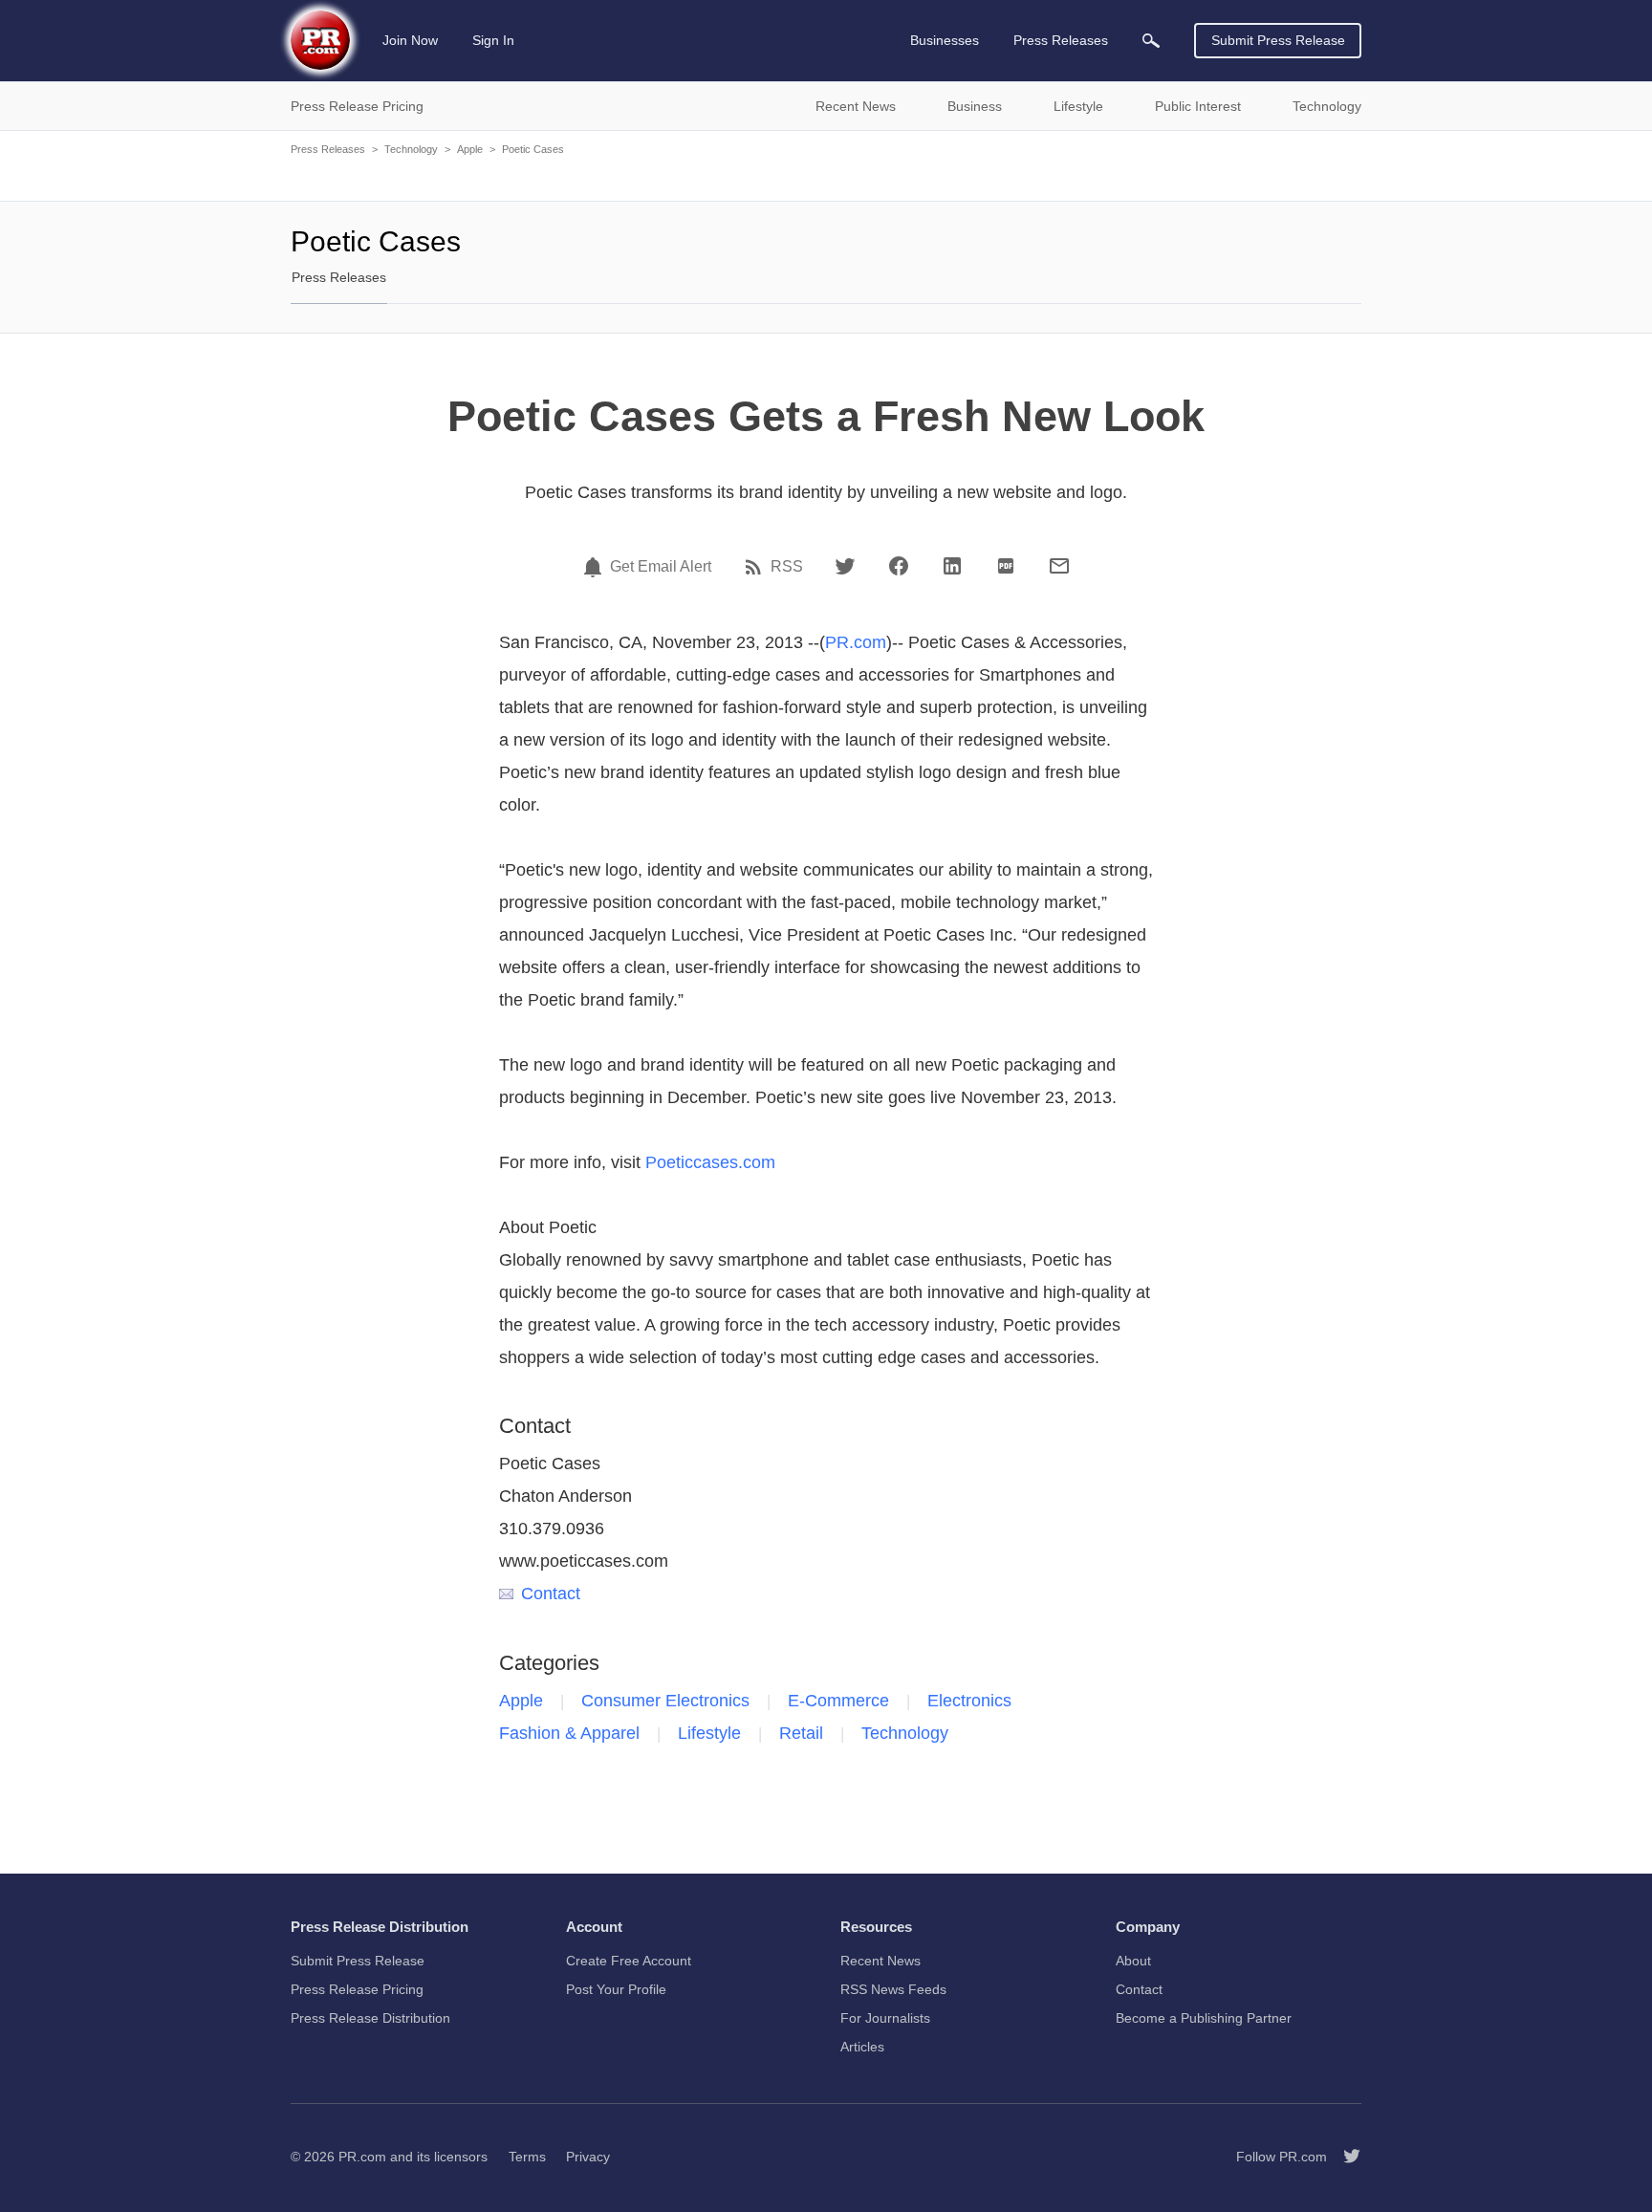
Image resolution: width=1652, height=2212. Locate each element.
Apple (470, 149)
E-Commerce (838, 1701)
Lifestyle (709, 1733)
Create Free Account (629, 1961)
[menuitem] (1151, 41)
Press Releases (328, 149)
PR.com (856, 642)
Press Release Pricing (357, 1989)
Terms (527, 2157)
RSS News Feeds (893, 1989)
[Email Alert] (596, 567)
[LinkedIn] (952, 566)
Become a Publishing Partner (1204, 2018)
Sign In (493, 40)
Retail (801, 1733)
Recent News (880, 1961)
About (1133, 1961)
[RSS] (756, 567)
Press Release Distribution (370, 2018)
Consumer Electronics (665, 1701)
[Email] (1059, 566)
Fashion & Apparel (569, 1733)
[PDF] (1006, 566)
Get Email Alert (661, 567)
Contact (551, 1594)
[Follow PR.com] (1344, 2157)
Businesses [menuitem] (945, 40)
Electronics (969, 1701)
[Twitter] (845, 566)
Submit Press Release (1278, 40)
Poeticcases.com (710, 1162)
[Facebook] (899, 566)
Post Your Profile (616, 1989)
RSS (787, 567)
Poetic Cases (533, 149)
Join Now (410, 40)
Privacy (588, 2157)
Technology (411, 149)
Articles (862, 2047)
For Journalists (885, 2018)
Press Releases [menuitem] (1061, 40)
